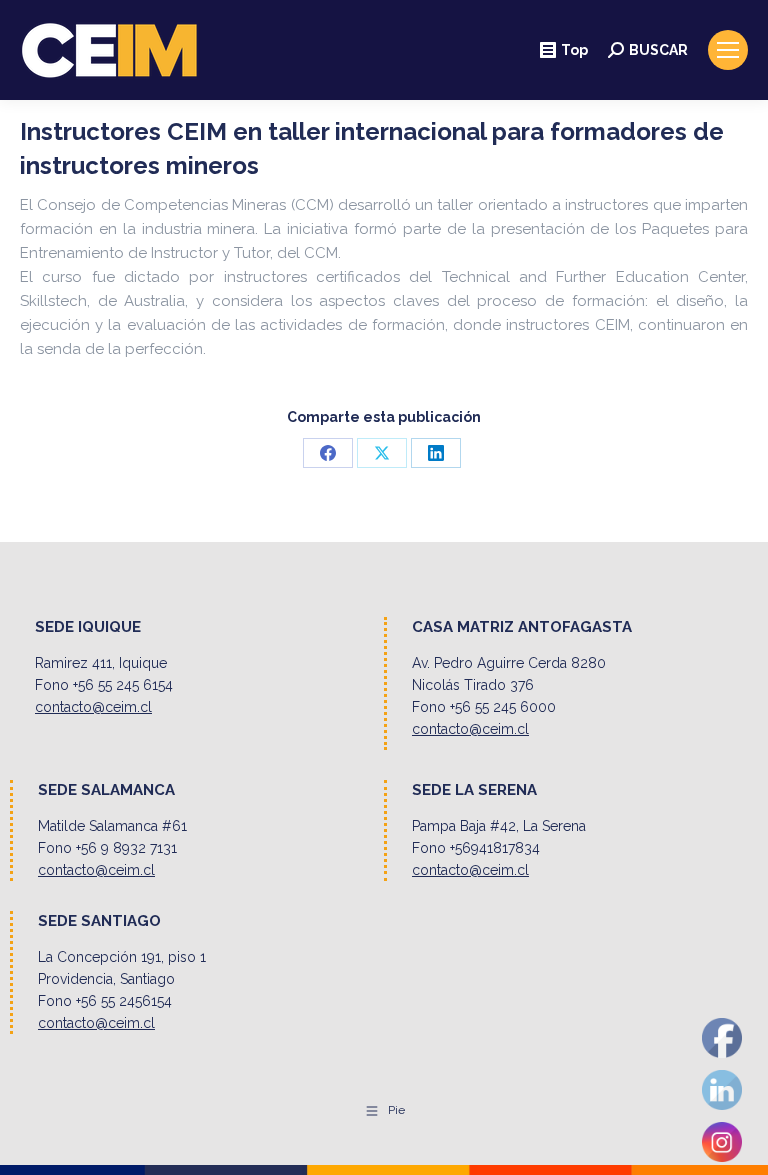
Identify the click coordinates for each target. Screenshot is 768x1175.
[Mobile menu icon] (728, 50)
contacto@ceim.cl (93, 707)
